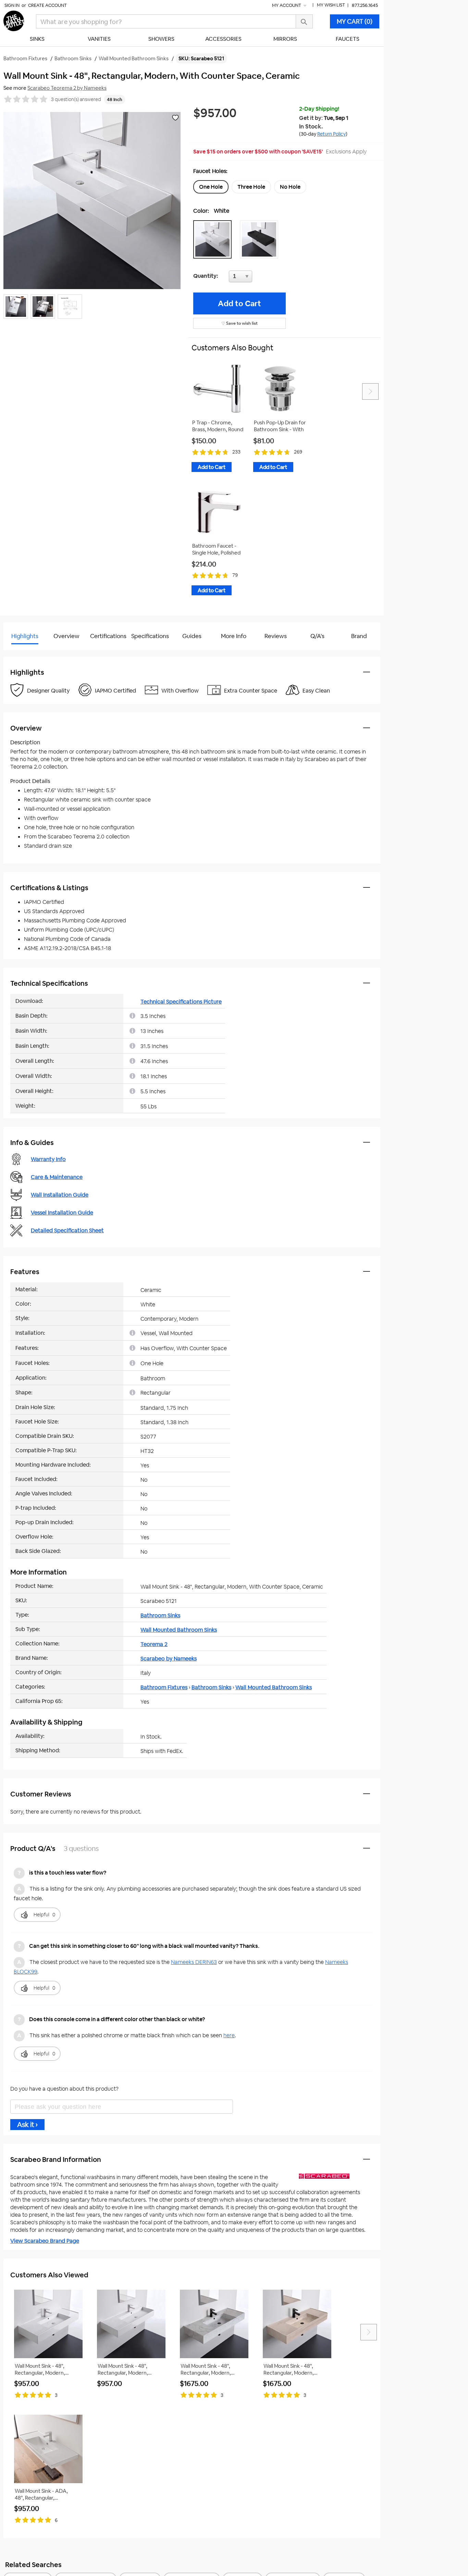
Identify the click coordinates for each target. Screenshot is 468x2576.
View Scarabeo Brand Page (45, 2241)
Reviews (276, 636)
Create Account (47, 5)
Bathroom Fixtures (164, 1687)
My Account (287, 5)
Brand (359, 636)
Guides (192, 636)
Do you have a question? (34, 653)
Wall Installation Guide (60, 1195)
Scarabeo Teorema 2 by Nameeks (67, 88)
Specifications (150, 636)
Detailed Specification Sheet (67, 1230)
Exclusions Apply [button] (346, 152)
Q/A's (317, 636)
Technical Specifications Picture (181, 1002)
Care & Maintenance (57, 1177)
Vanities (99, 39)
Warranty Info (48, 1159)
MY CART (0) (355, 21)
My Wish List (331, 5)
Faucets (348, 39)
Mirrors (285, 39)
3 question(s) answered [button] (76, 99)
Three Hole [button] (251, 187)
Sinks (37, 39)
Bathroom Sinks (160, 1615)
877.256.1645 (365, 5)
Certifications (108, 636)
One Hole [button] (211, 187)
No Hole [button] (290, 187)
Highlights (25, 636)
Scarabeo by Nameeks (169, 1659)
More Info (234, 636)
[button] (214, 239)
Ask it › (27, 2125)
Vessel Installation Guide (62, 1213)
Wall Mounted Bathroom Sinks (179, 1630)
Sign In (12, 5)
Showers (161, 39)
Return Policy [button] (331, 134)
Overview (66, 636)
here (229, 2035)
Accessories (223, 39)
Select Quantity (263, 278)
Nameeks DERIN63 (194, 1962)
